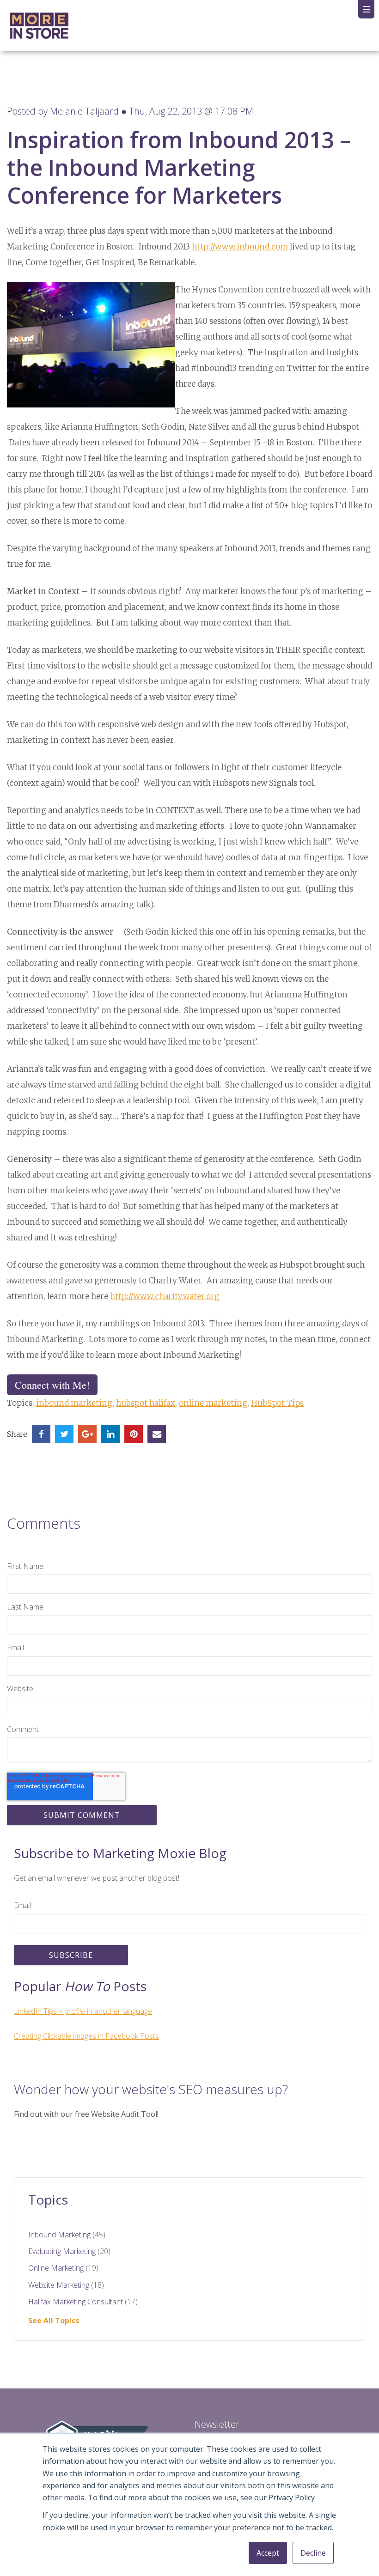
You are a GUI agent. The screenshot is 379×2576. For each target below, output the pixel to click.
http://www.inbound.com (240, 247)
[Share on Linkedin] (110, 1434)
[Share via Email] (157, 1434)
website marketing (66, 2285)
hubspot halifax (146, 1403)
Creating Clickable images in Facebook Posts (86, 2036)
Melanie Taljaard (84, 111)
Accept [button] (268, 2553)
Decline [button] (313, 2553)
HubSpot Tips (277, 1403)
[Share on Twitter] (64, 1434)
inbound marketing (74, 1403)
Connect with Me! (52, 1385)
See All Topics (54, 2321)
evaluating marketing (69, 2251)
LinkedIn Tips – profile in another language (83, 2011)
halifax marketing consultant (83, 2302)
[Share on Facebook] (41, 1434)
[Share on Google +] (87, 1434)
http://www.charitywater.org (165, 1296)
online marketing (213, 1403)
